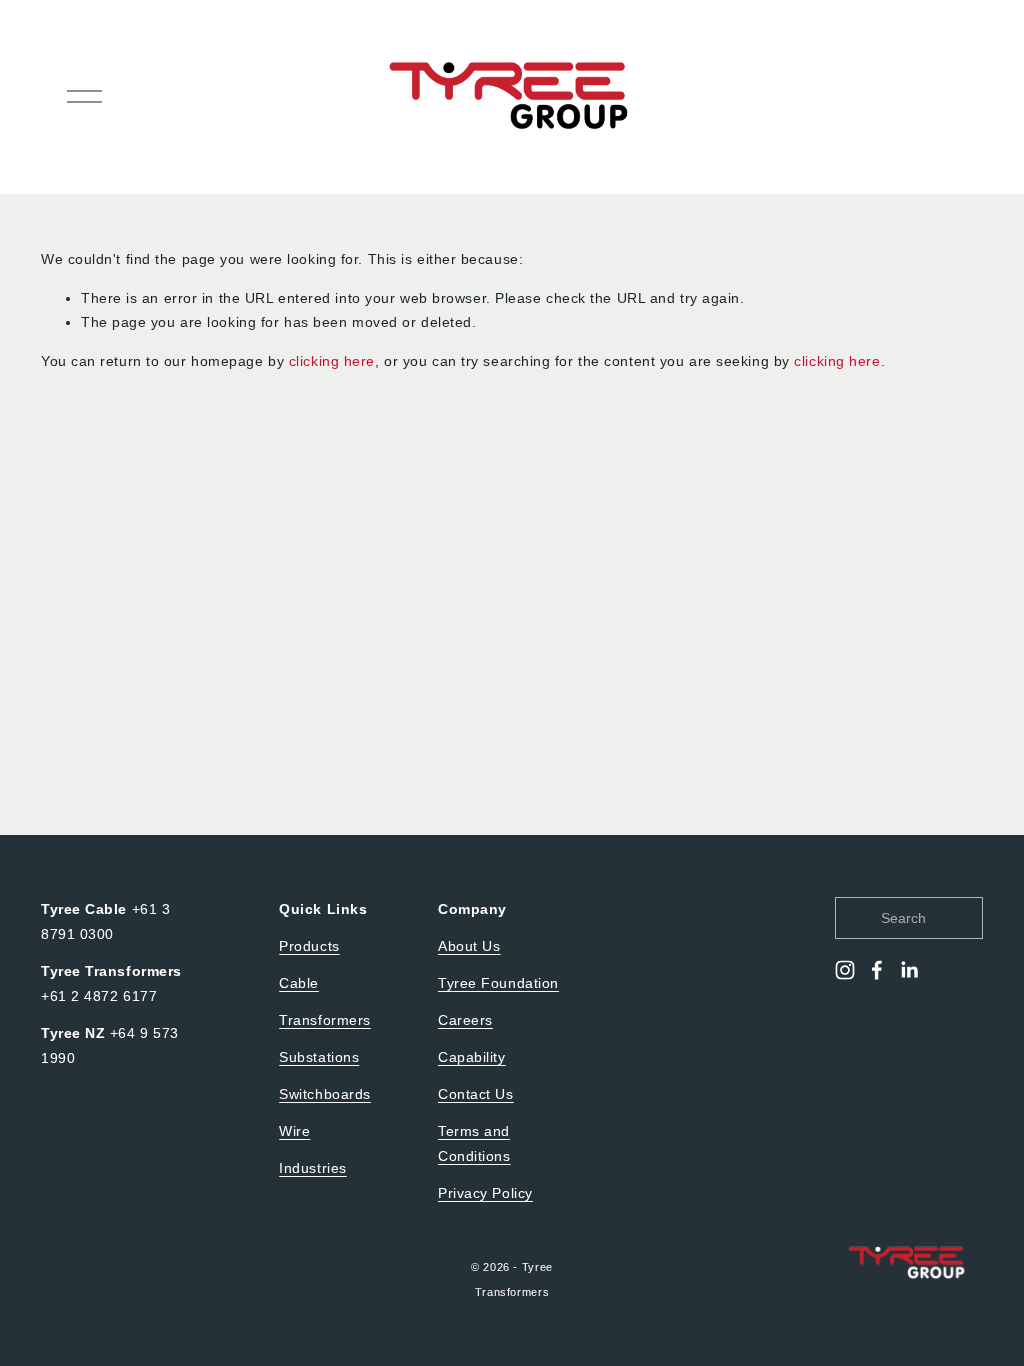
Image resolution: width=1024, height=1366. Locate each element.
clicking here (332, 361)
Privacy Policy (485, 1193)
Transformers (325, 1020)
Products (309, 946)
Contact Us (476, 1094)
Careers (465, 1020)
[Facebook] (877, 970)
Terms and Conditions (474, 1143)
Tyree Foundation (498, 983)
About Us (469, 946)
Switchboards (325, 1094)
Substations (319, 1057)
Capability (472, 1057)
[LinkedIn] (909, 970)
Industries (313, 1168)
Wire (294, 1131)
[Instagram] (845, 970)
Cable (299, 983)
